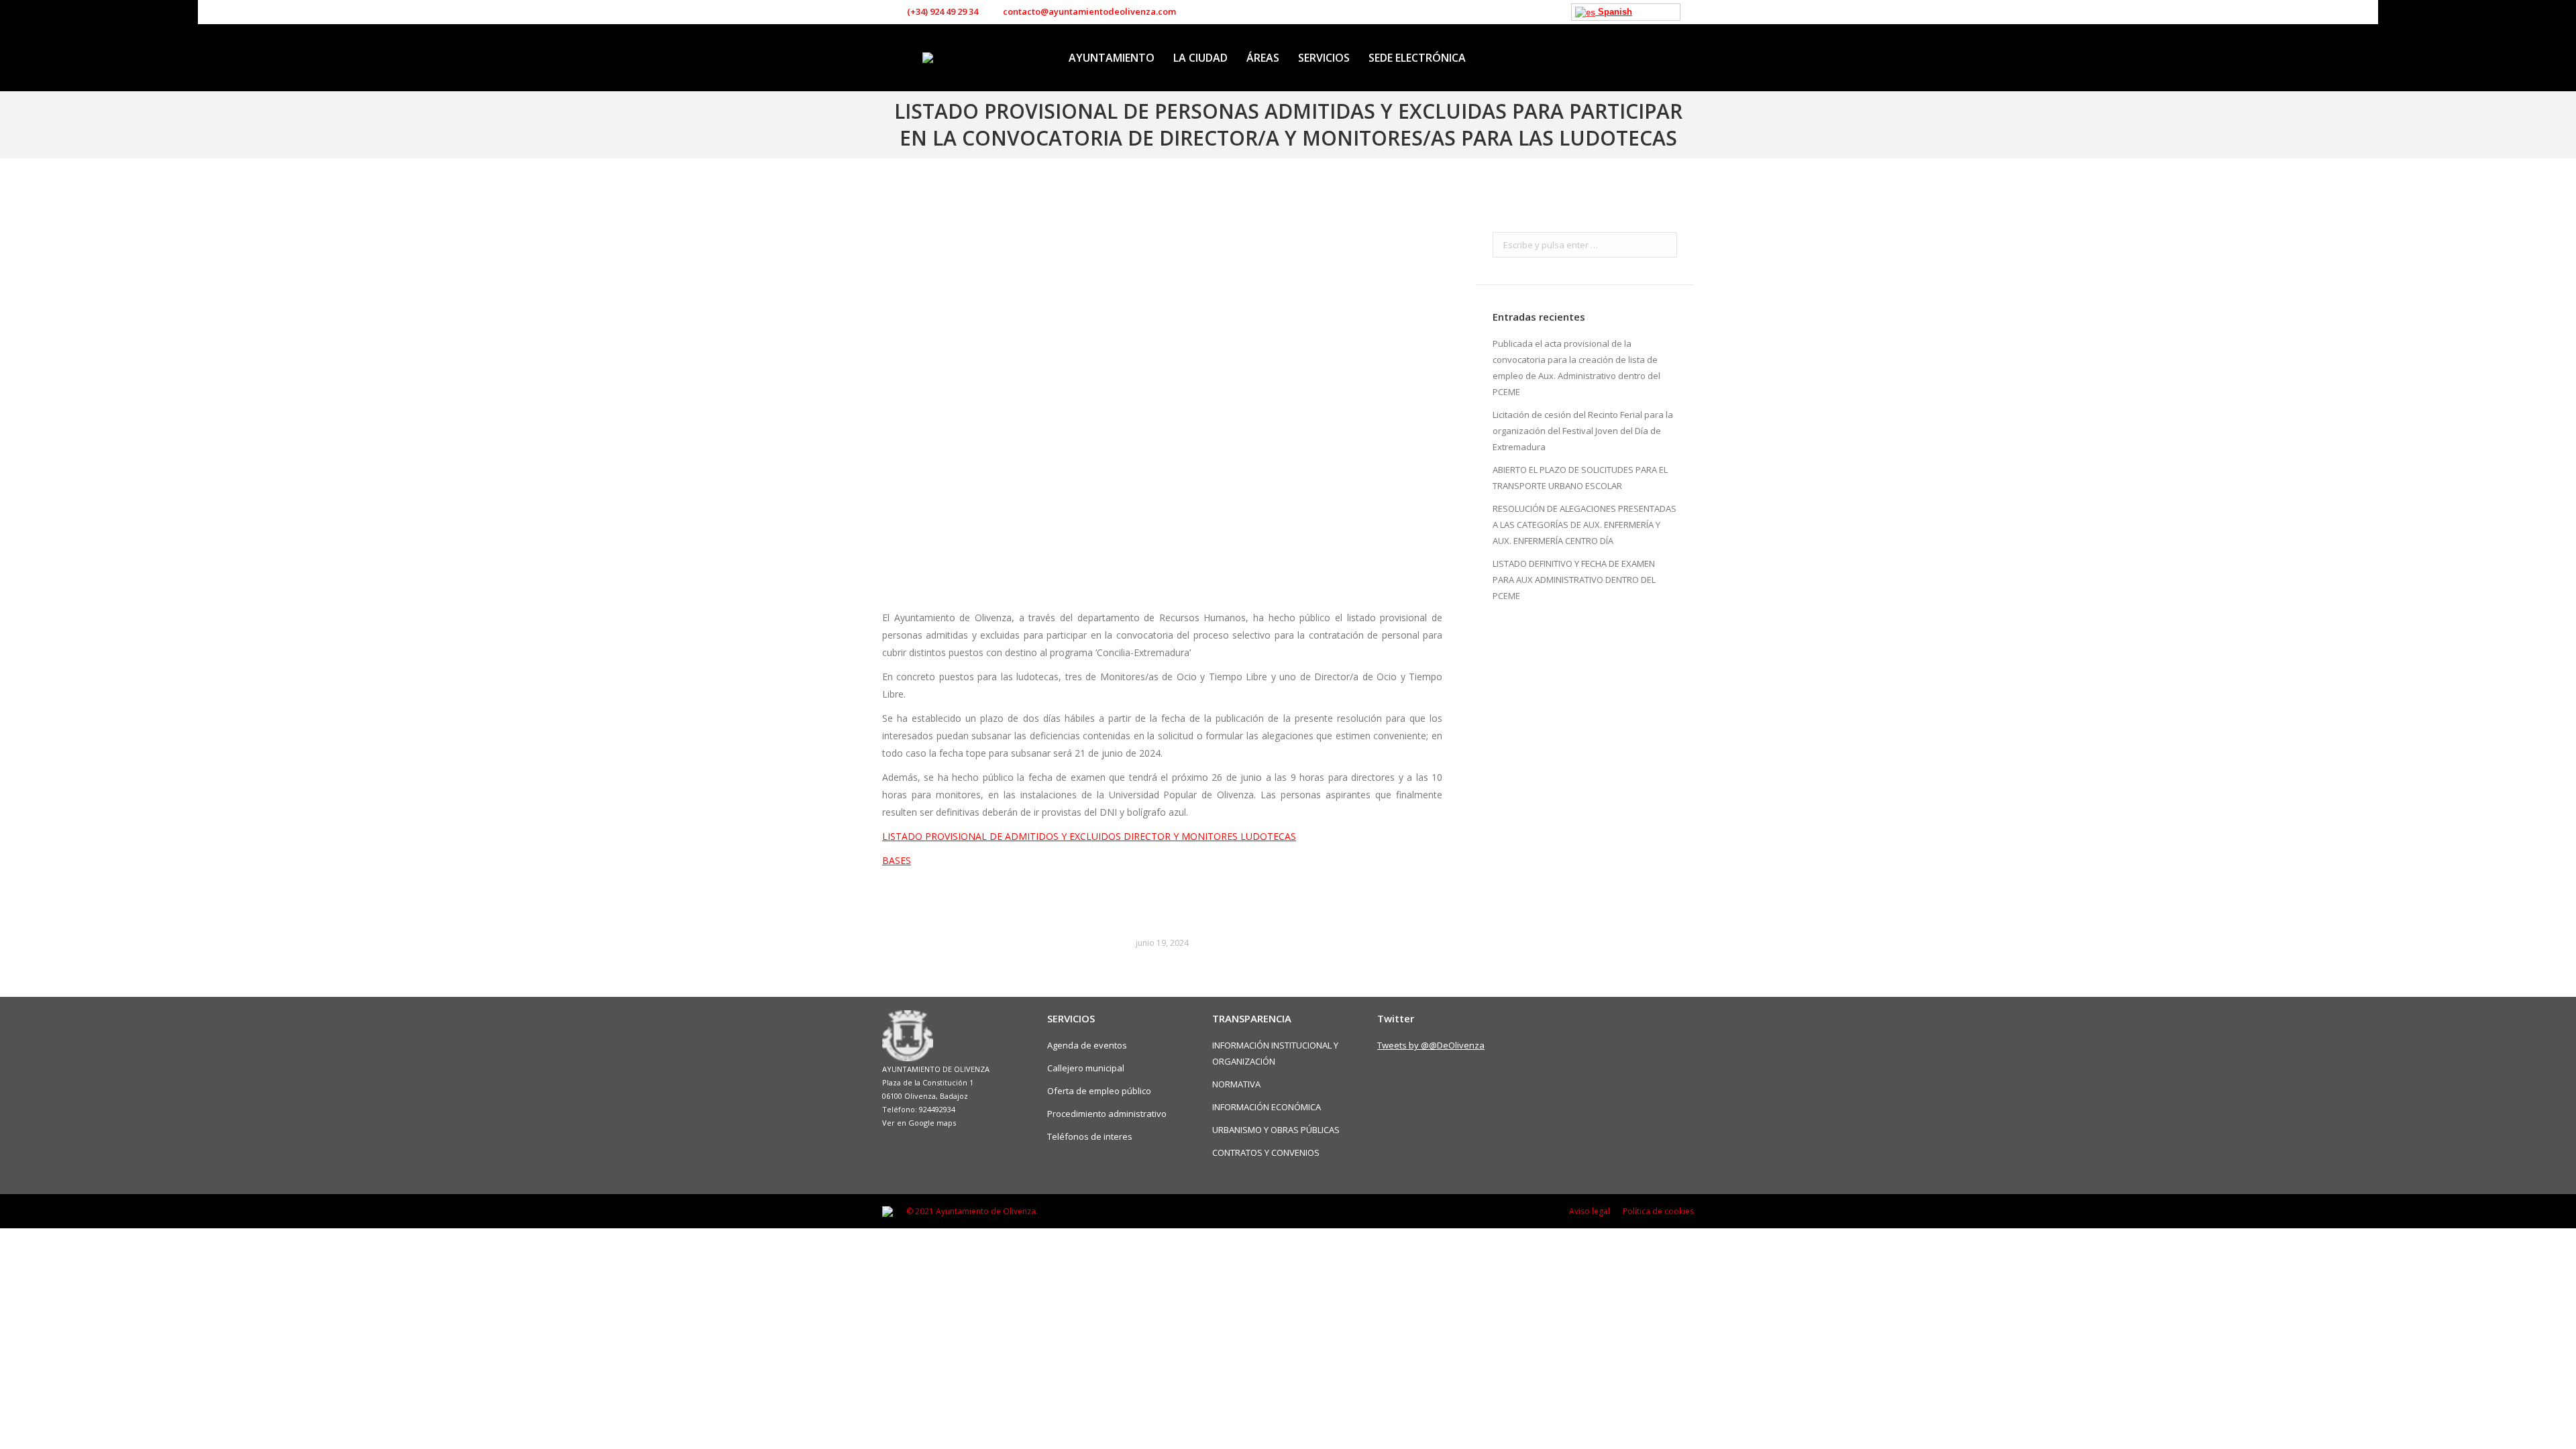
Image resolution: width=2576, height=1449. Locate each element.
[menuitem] (1112, 58)
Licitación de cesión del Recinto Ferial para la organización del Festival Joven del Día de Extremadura (1583, 431)
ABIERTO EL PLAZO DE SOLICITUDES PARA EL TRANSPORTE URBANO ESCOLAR (1580, 478)
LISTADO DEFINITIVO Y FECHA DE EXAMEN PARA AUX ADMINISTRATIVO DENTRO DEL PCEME (1574, 580)
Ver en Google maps (919, 1123)
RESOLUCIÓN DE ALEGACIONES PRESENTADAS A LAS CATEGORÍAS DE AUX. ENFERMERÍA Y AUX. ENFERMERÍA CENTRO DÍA (1585, 525)
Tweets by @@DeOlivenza (1431, 1045)
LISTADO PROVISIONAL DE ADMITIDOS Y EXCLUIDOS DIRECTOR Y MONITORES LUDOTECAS (1089, 836)
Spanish (1614, 12)
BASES (897, 860)
